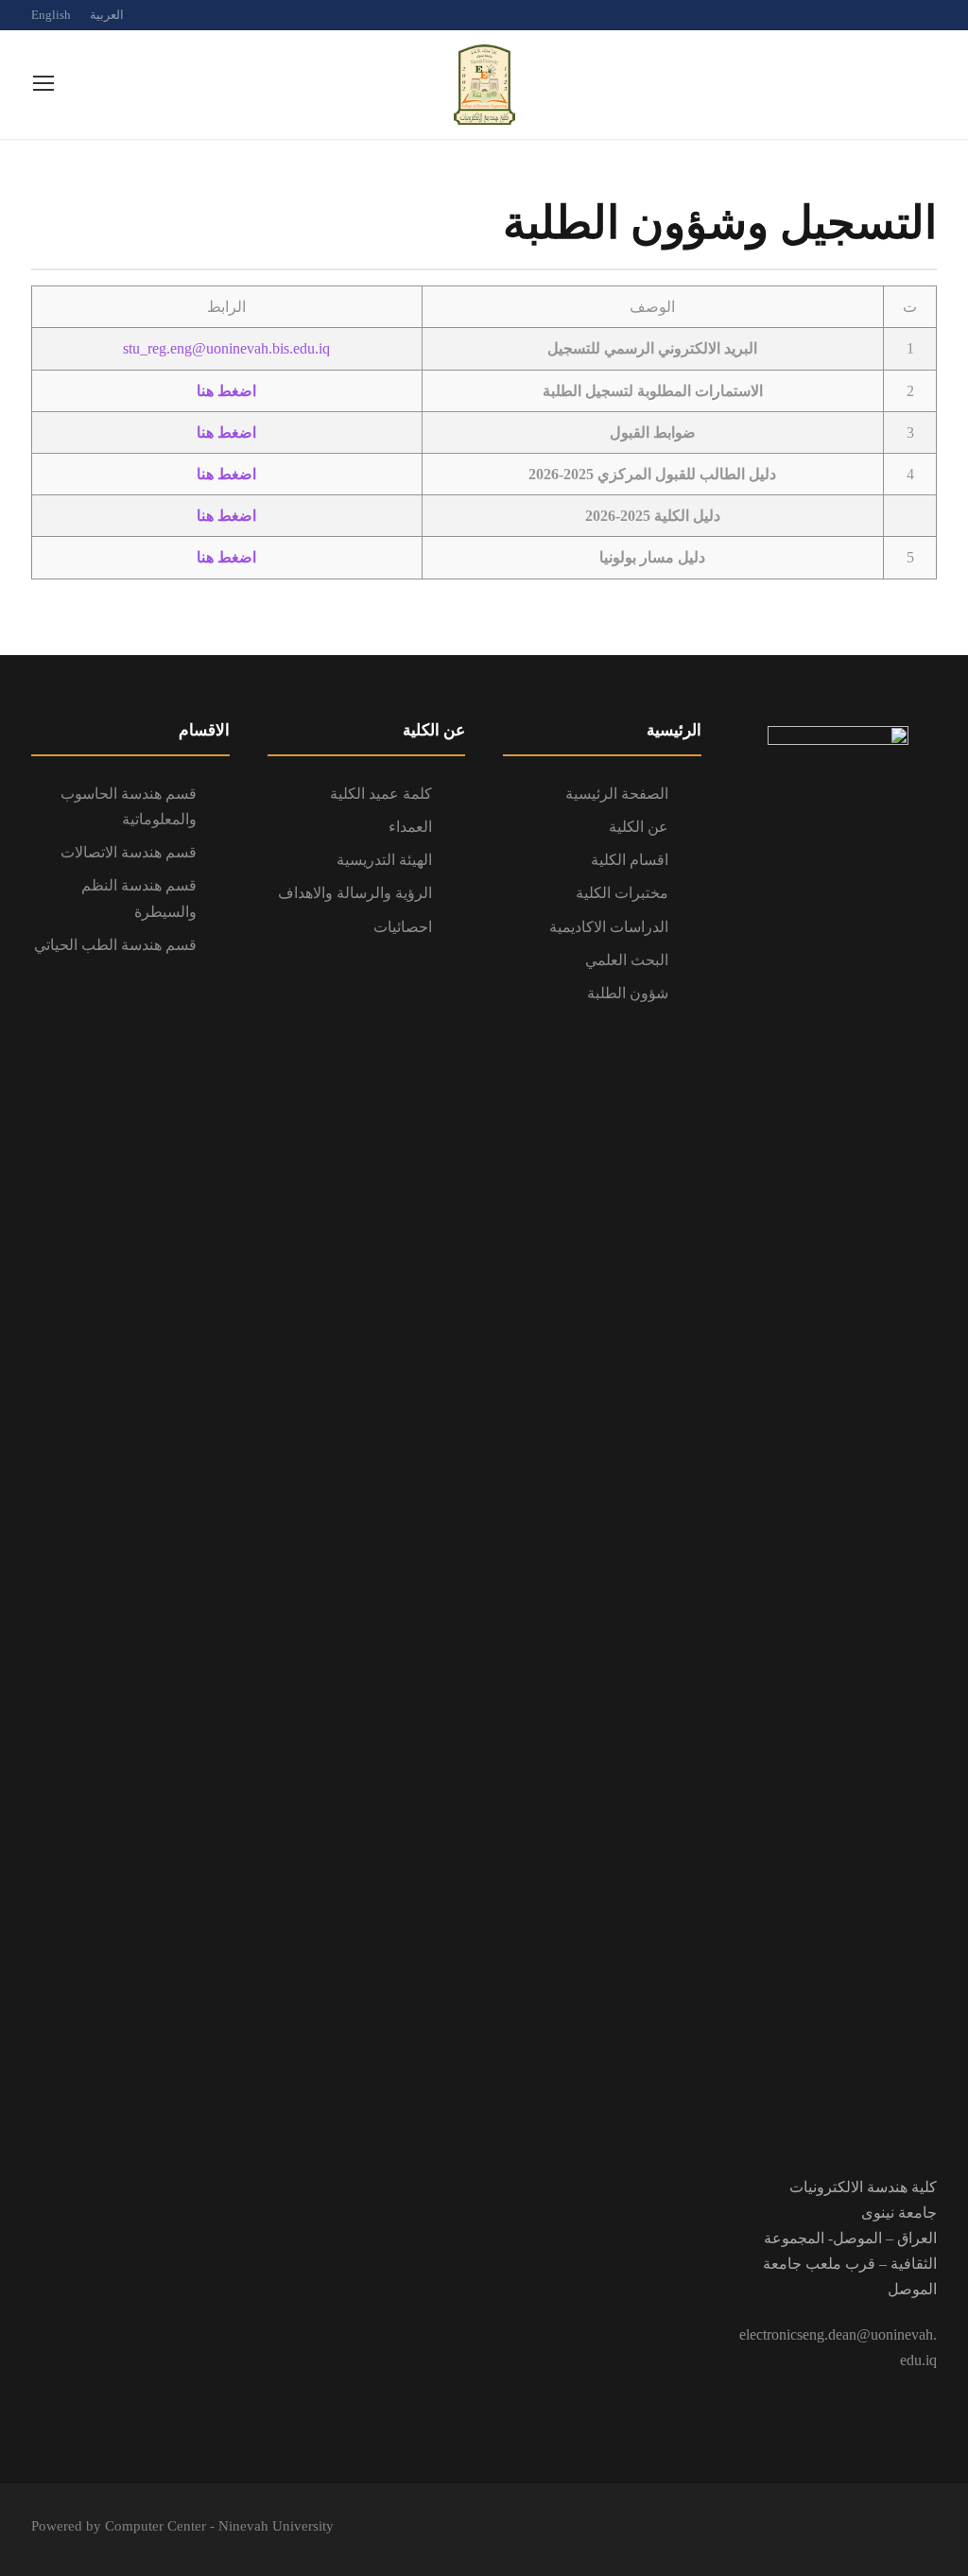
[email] (866, 15)
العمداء (410, 827)
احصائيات (403, 927)
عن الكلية (639, 827)
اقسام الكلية (630, 860)
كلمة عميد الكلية (381, 794)
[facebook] (899, 15)
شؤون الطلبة (628, 993)
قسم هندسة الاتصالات (129, 852)
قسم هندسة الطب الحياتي (115, 945)
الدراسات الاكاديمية (609, 927)
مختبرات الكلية (622, 893)
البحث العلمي (627, 960)
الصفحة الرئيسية (617, 794)
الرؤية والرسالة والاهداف (355, 893)
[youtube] (932, 15)
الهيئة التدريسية (384, 860)
